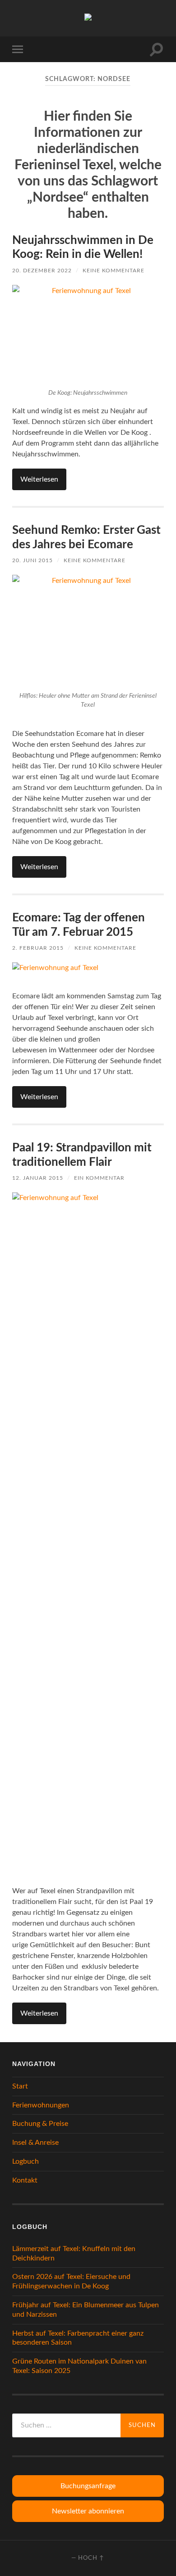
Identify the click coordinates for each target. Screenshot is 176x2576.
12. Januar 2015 (38, 1178)
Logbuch (25, 2161)
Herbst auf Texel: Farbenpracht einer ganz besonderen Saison (78, 2338)
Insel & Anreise (35, 2143)
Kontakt (25, 2180)
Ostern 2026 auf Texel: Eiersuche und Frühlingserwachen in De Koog (71, 2281)
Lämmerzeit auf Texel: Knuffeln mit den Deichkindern (74, 2253)
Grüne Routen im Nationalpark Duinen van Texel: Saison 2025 (79, 2366)
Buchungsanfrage (88, 2486)
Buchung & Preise (40, 2124)
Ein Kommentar (99, 1178)
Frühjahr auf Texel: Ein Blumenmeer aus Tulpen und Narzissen (86, 2310)
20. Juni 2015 (32, 560)
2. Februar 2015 (38, 948)
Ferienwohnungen (41, 2105)
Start (20, 2086)
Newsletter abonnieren (88, 2511)
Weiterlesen (39, 479)
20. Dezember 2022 (42, 271)
